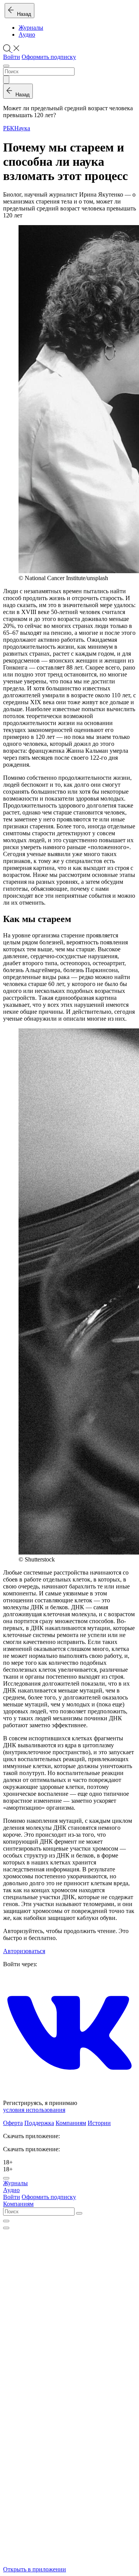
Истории (99, 2123)
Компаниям (71, 2123)
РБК (9, 128)
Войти (12, 57)
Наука (22, 128)
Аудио (27, 34)
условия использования (34, 2110)
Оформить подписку (49, 57)
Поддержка (39, 2123)
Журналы (31, 28)
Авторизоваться (24, 1951)
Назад (23, 14)
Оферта (13, 2123)
